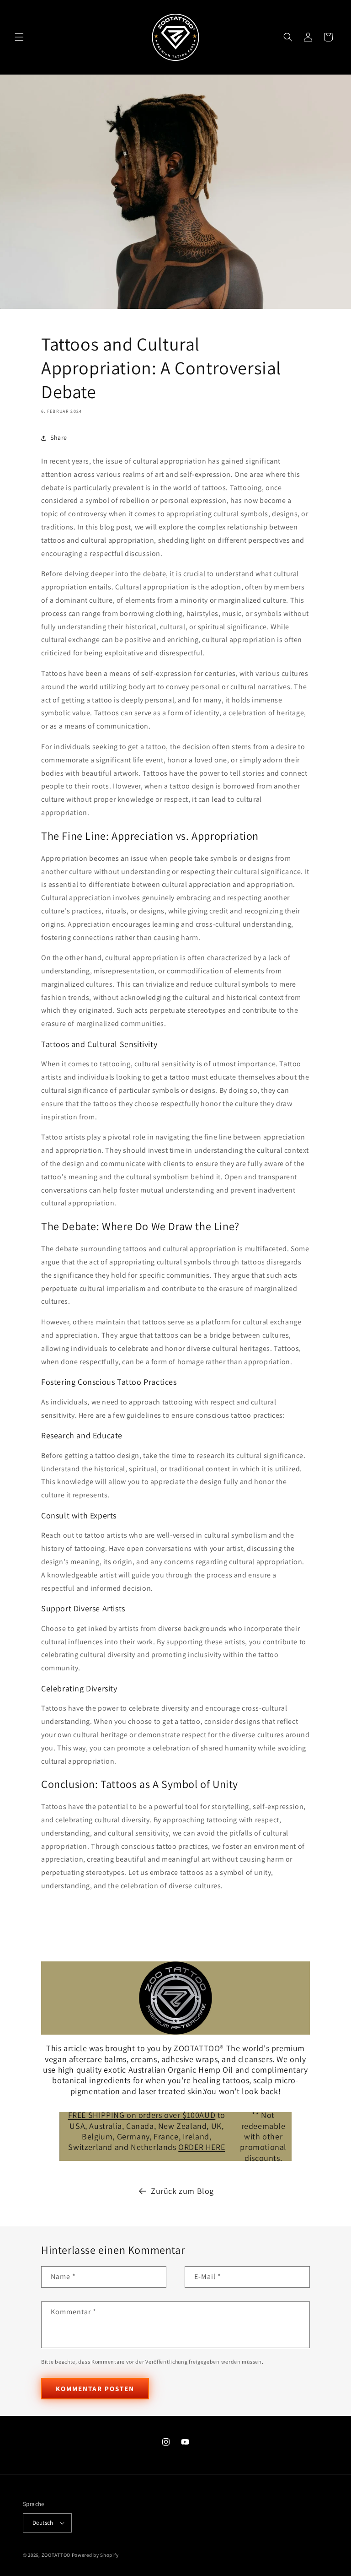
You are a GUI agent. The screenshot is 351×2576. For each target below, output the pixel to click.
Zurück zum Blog (182, 2191)
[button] (19, 37)
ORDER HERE (202, 2147)
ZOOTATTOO (56, 2555)
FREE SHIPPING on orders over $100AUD (142, 2115)
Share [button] (59, 437)
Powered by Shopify (95, 2555)
